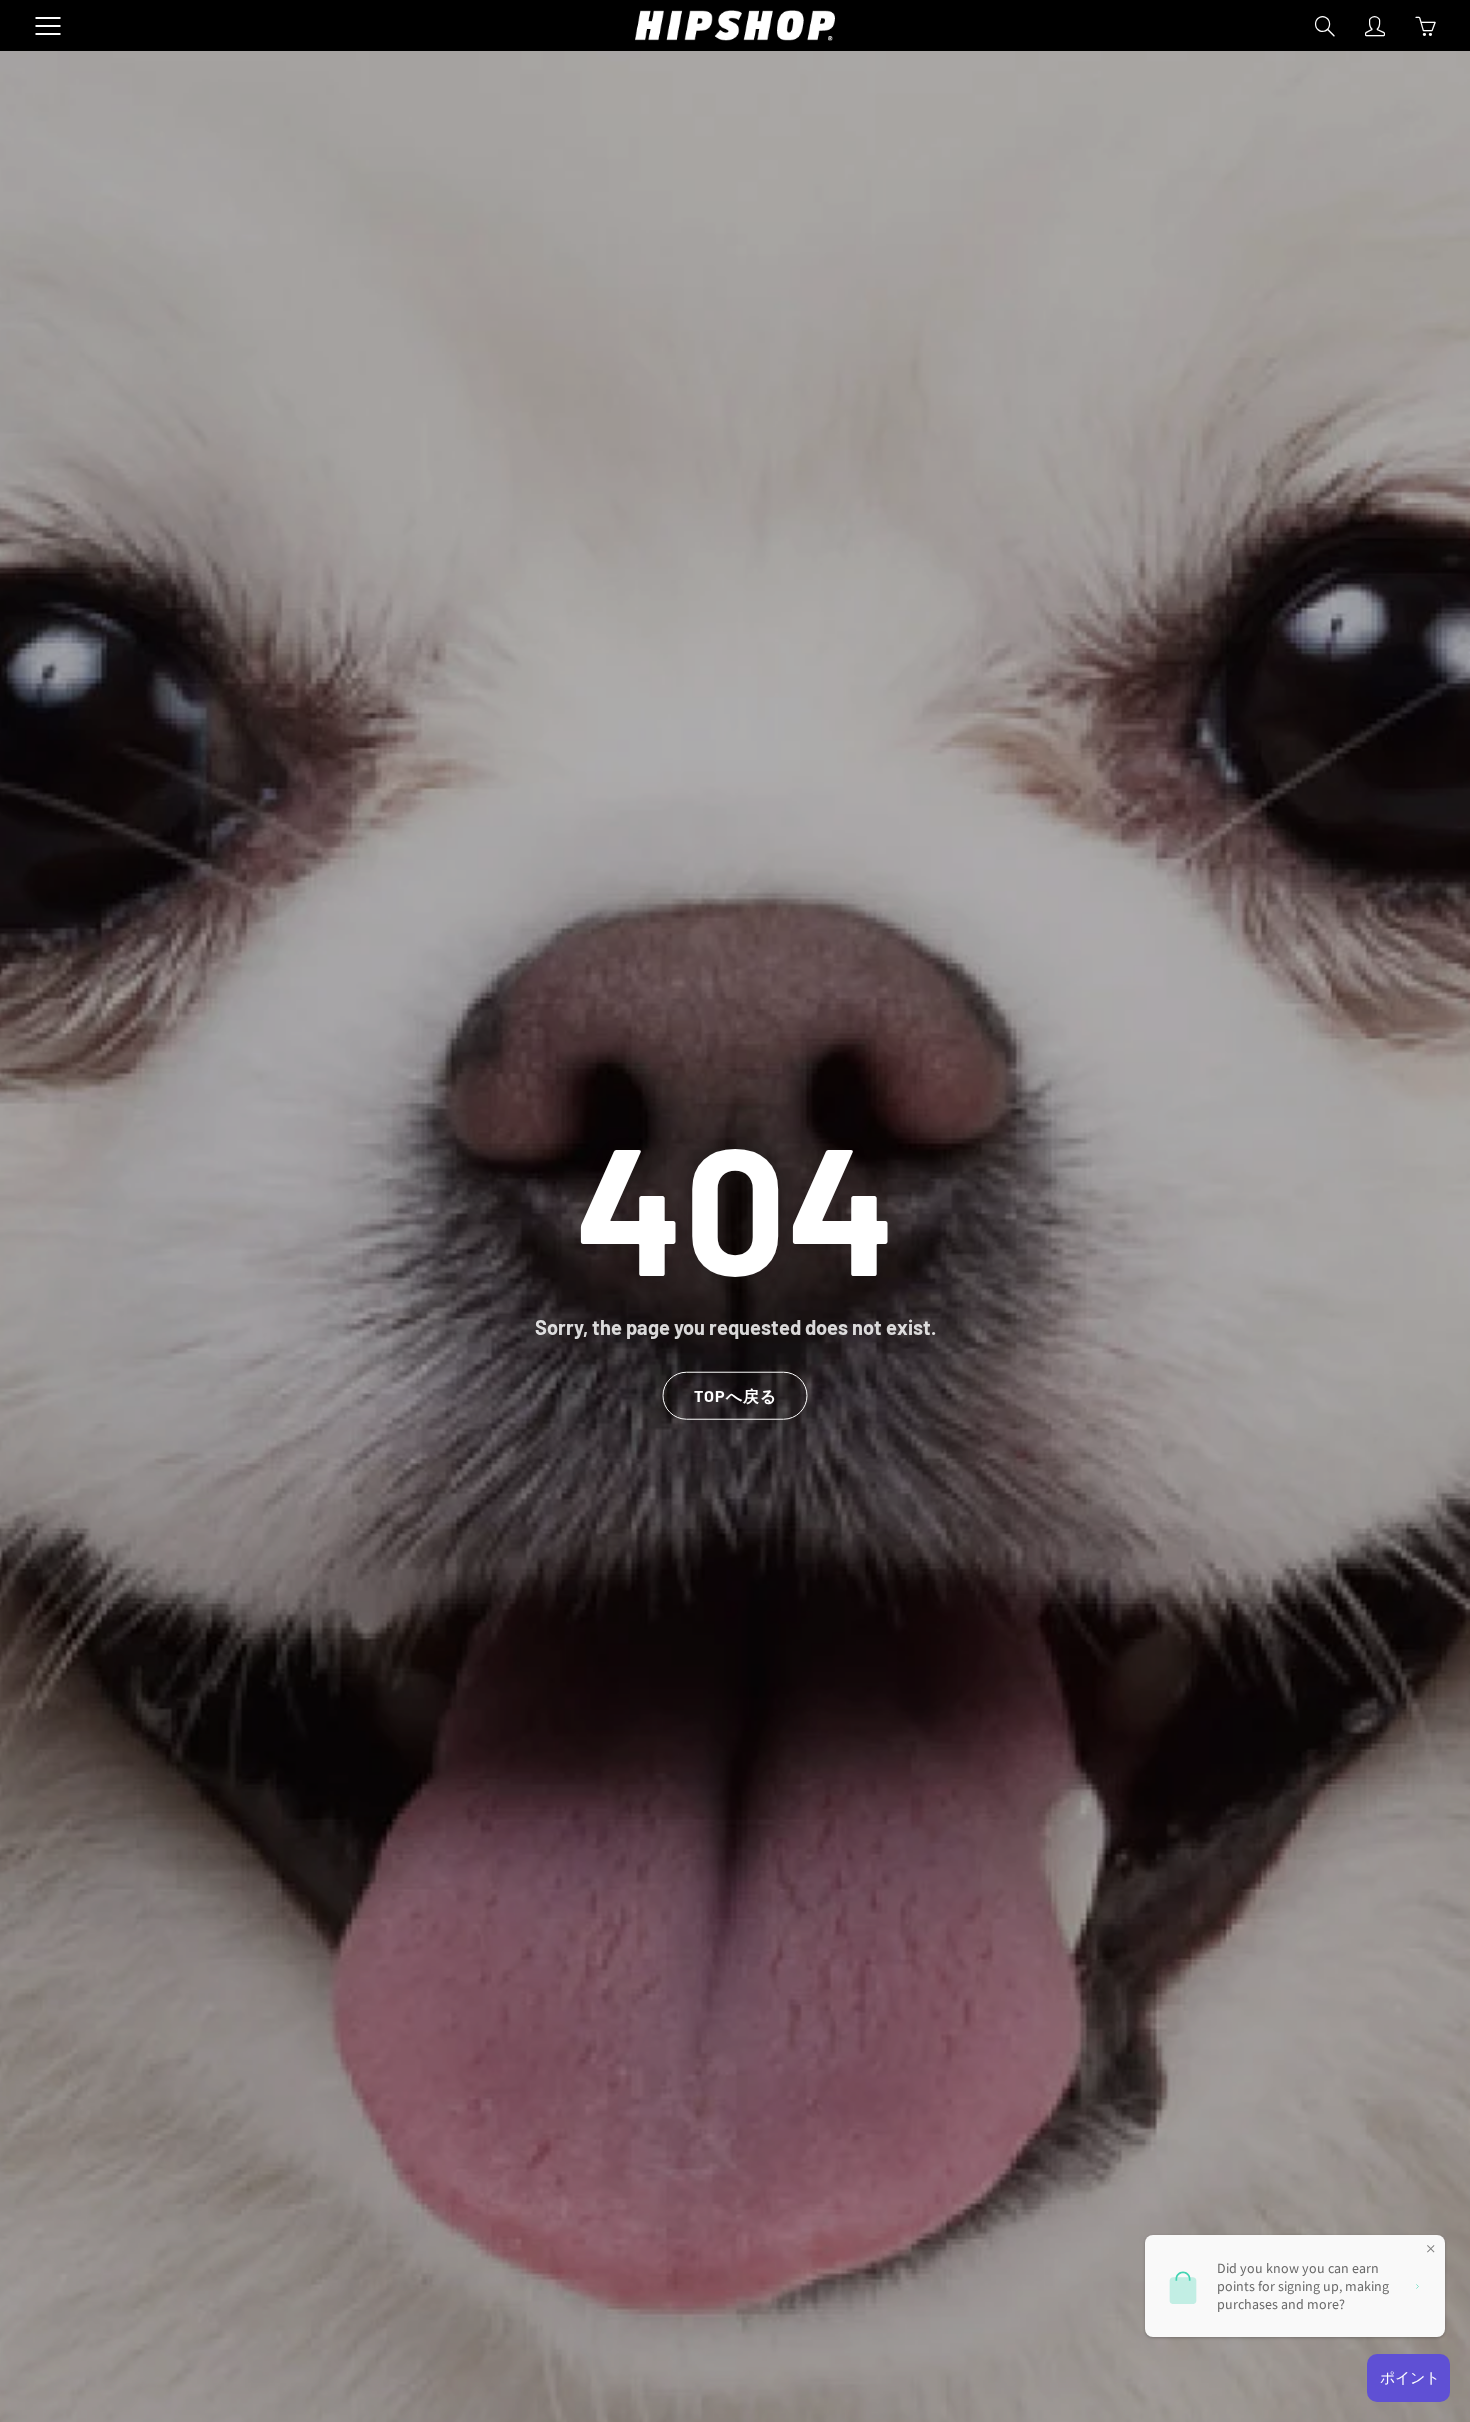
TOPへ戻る (735, 1394)
